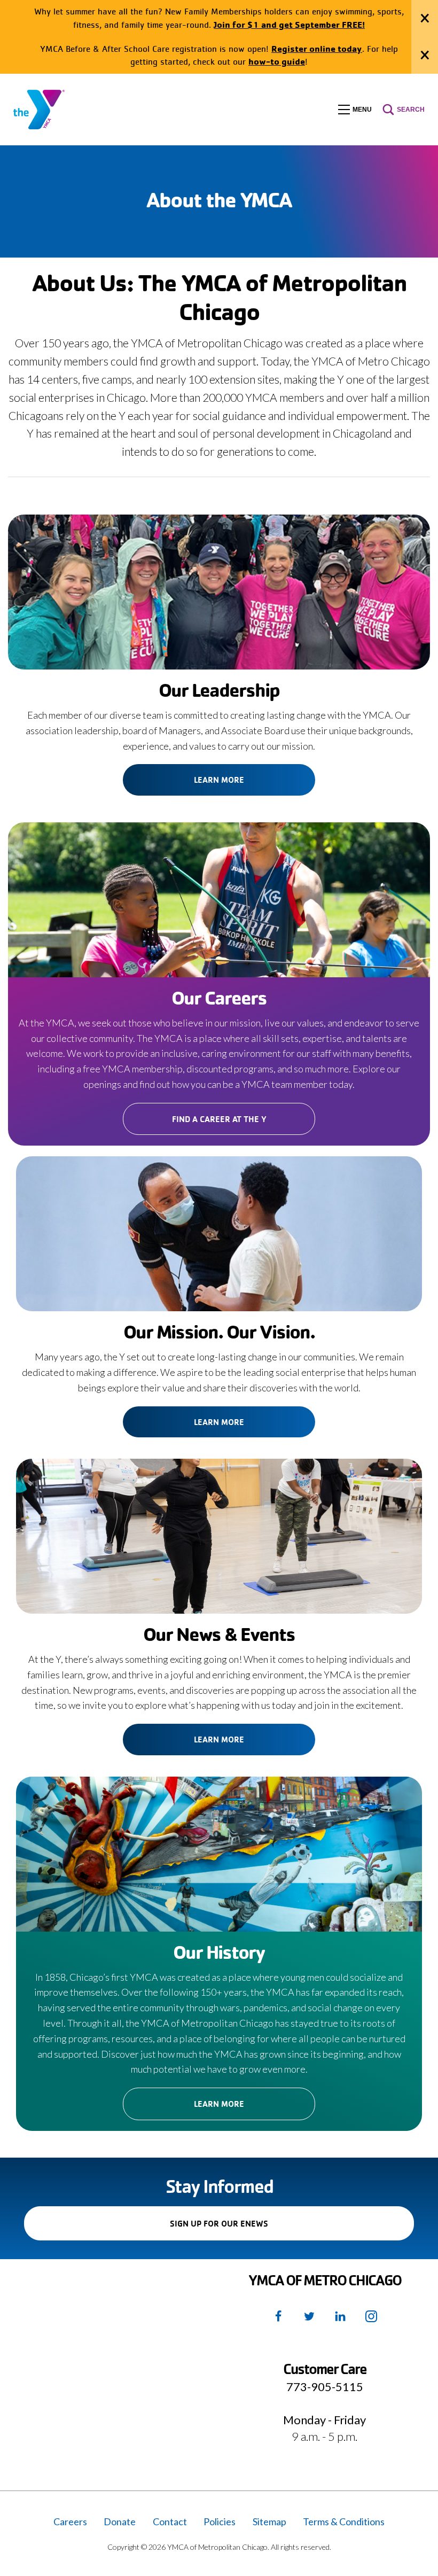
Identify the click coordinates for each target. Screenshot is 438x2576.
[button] (355, 110)
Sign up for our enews (237, 2229)
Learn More (219, 780)
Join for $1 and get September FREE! (289, 24)
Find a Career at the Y (219, 1119)
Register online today (317, 48)
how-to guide (277, 61)
